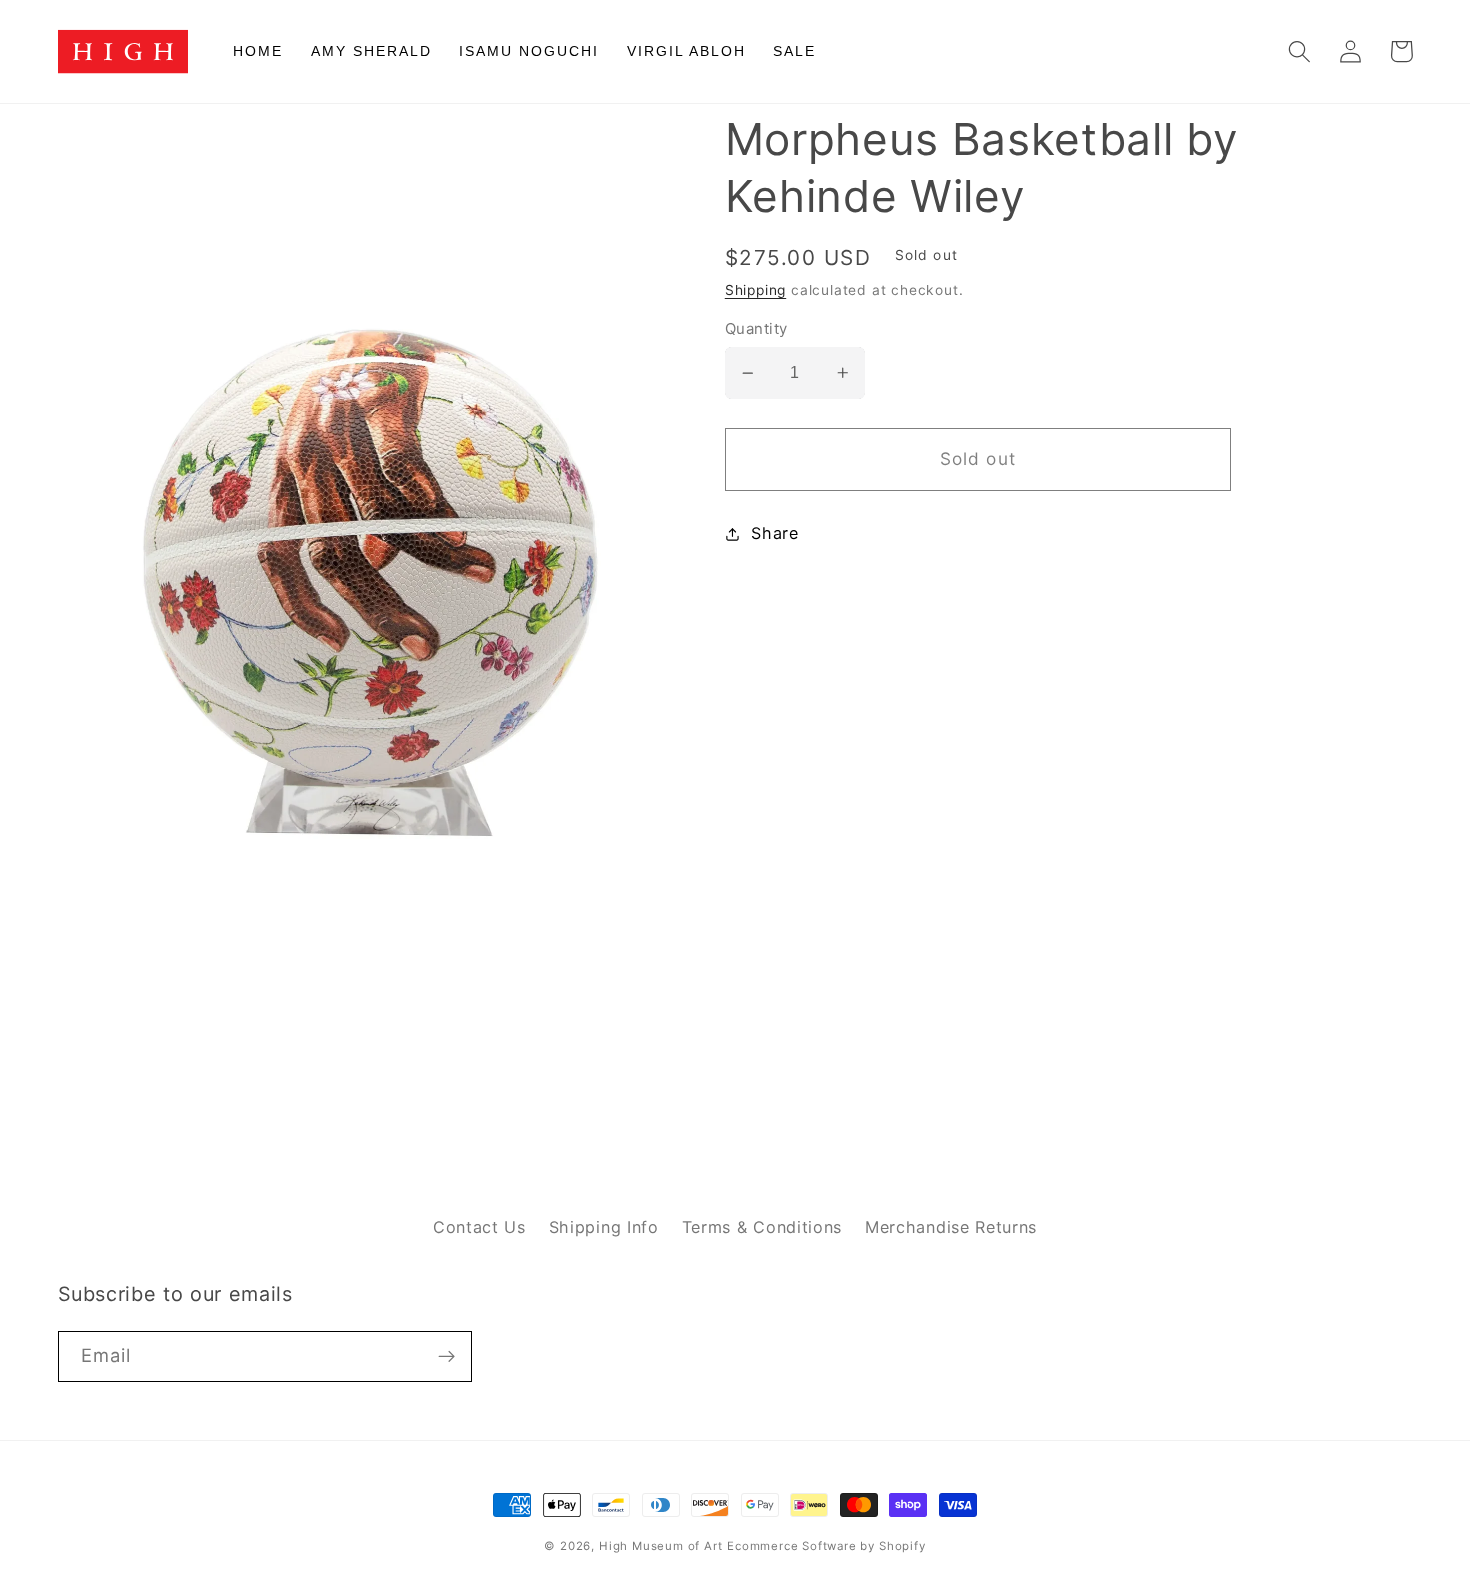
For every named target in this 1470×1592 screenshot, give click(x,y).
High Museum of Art (661, 1546)
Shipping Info (604, 1227)
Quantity (756, 329)
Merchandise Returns (951, 1227)
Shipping (755, 290)
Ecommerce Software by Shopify (826, 1546)
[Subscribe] (446, 1357)
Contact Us (479, 1227)
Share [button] (774, 533)
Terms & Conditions (762, 1227)
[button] (1300, 51)
